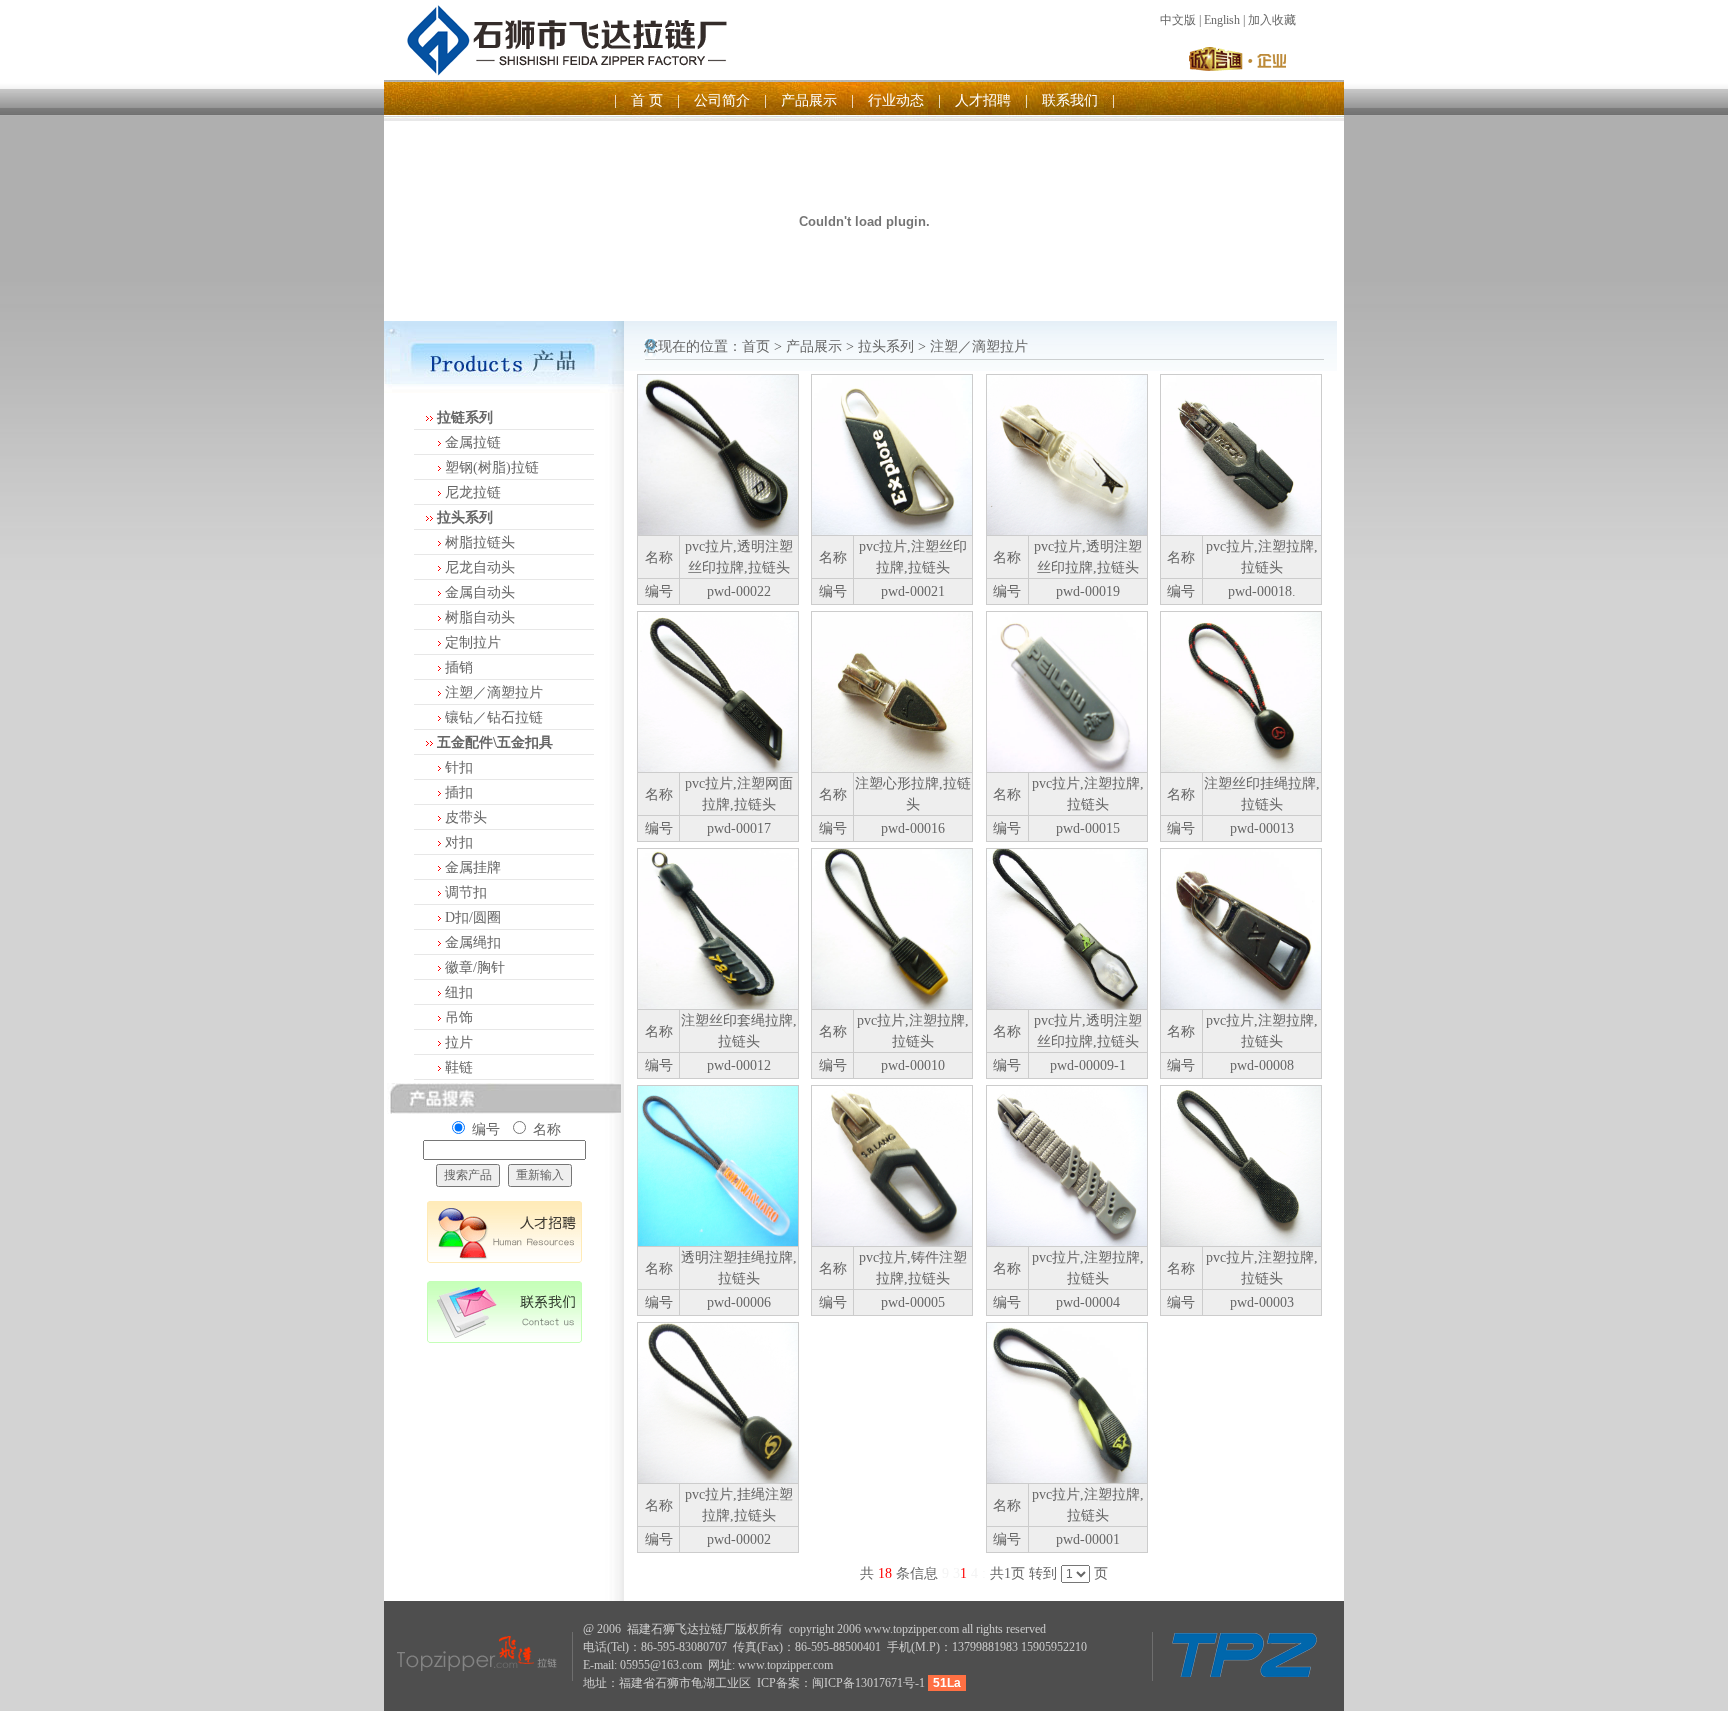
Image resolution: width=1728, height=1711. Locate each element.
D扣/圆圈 (473, 917)
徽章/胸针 (475, 967)
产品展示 (809, 100)
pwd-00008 (1262, 1065)
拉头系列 (465, 517)
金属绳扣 (473, 942)
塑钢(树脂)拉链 (492, 467)
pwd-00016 (913, 828)
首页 (756, 346)
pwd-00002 (739, 1539)
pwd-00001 (1088, 1539)
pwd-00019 (1088, 591)
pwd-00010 (913, 1065)
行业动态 (896, 100)
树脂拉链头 (480, 542)
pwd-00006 (739, 1302)
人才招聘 (983, 100)
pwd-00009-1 (1088, 1065)
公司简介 (722, 100)
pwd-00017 (739, 828)
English (1222, 20)
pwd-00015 (1088, 828)
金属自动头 (480, 592)
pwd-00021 (913, 591)
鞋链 (459, 1067)
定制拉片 (473, 642)
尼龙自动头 (480, 567)
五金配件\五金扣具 (495, 742)
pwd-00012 (739, 1065)
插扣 (459, 792)
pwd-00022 (739, 591)
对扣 (459, 842)
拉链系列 (465, 417)
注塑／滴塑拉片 (494, 692)
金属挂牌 (473, 867)
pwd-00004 (1088, 1302)
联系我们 (1070, 100)
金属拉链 (473, 442)
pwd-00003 (1262, 1302)
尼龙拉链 (473, 492)
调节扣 (466, 892)
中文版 (1178, 20)
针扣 (459, 767)
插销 (459, 667)
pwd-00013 (1262, 828)
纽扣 (459, 992)
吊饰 (459, 1017)
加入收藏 (1272, 20)
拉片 (459, 1042)
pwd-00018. (1262, 591)
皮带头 (466, 817)
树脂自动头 (480, 617)
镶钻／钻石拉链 (494, 717)
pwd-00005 (913, 1302)
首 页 (647, 100)
